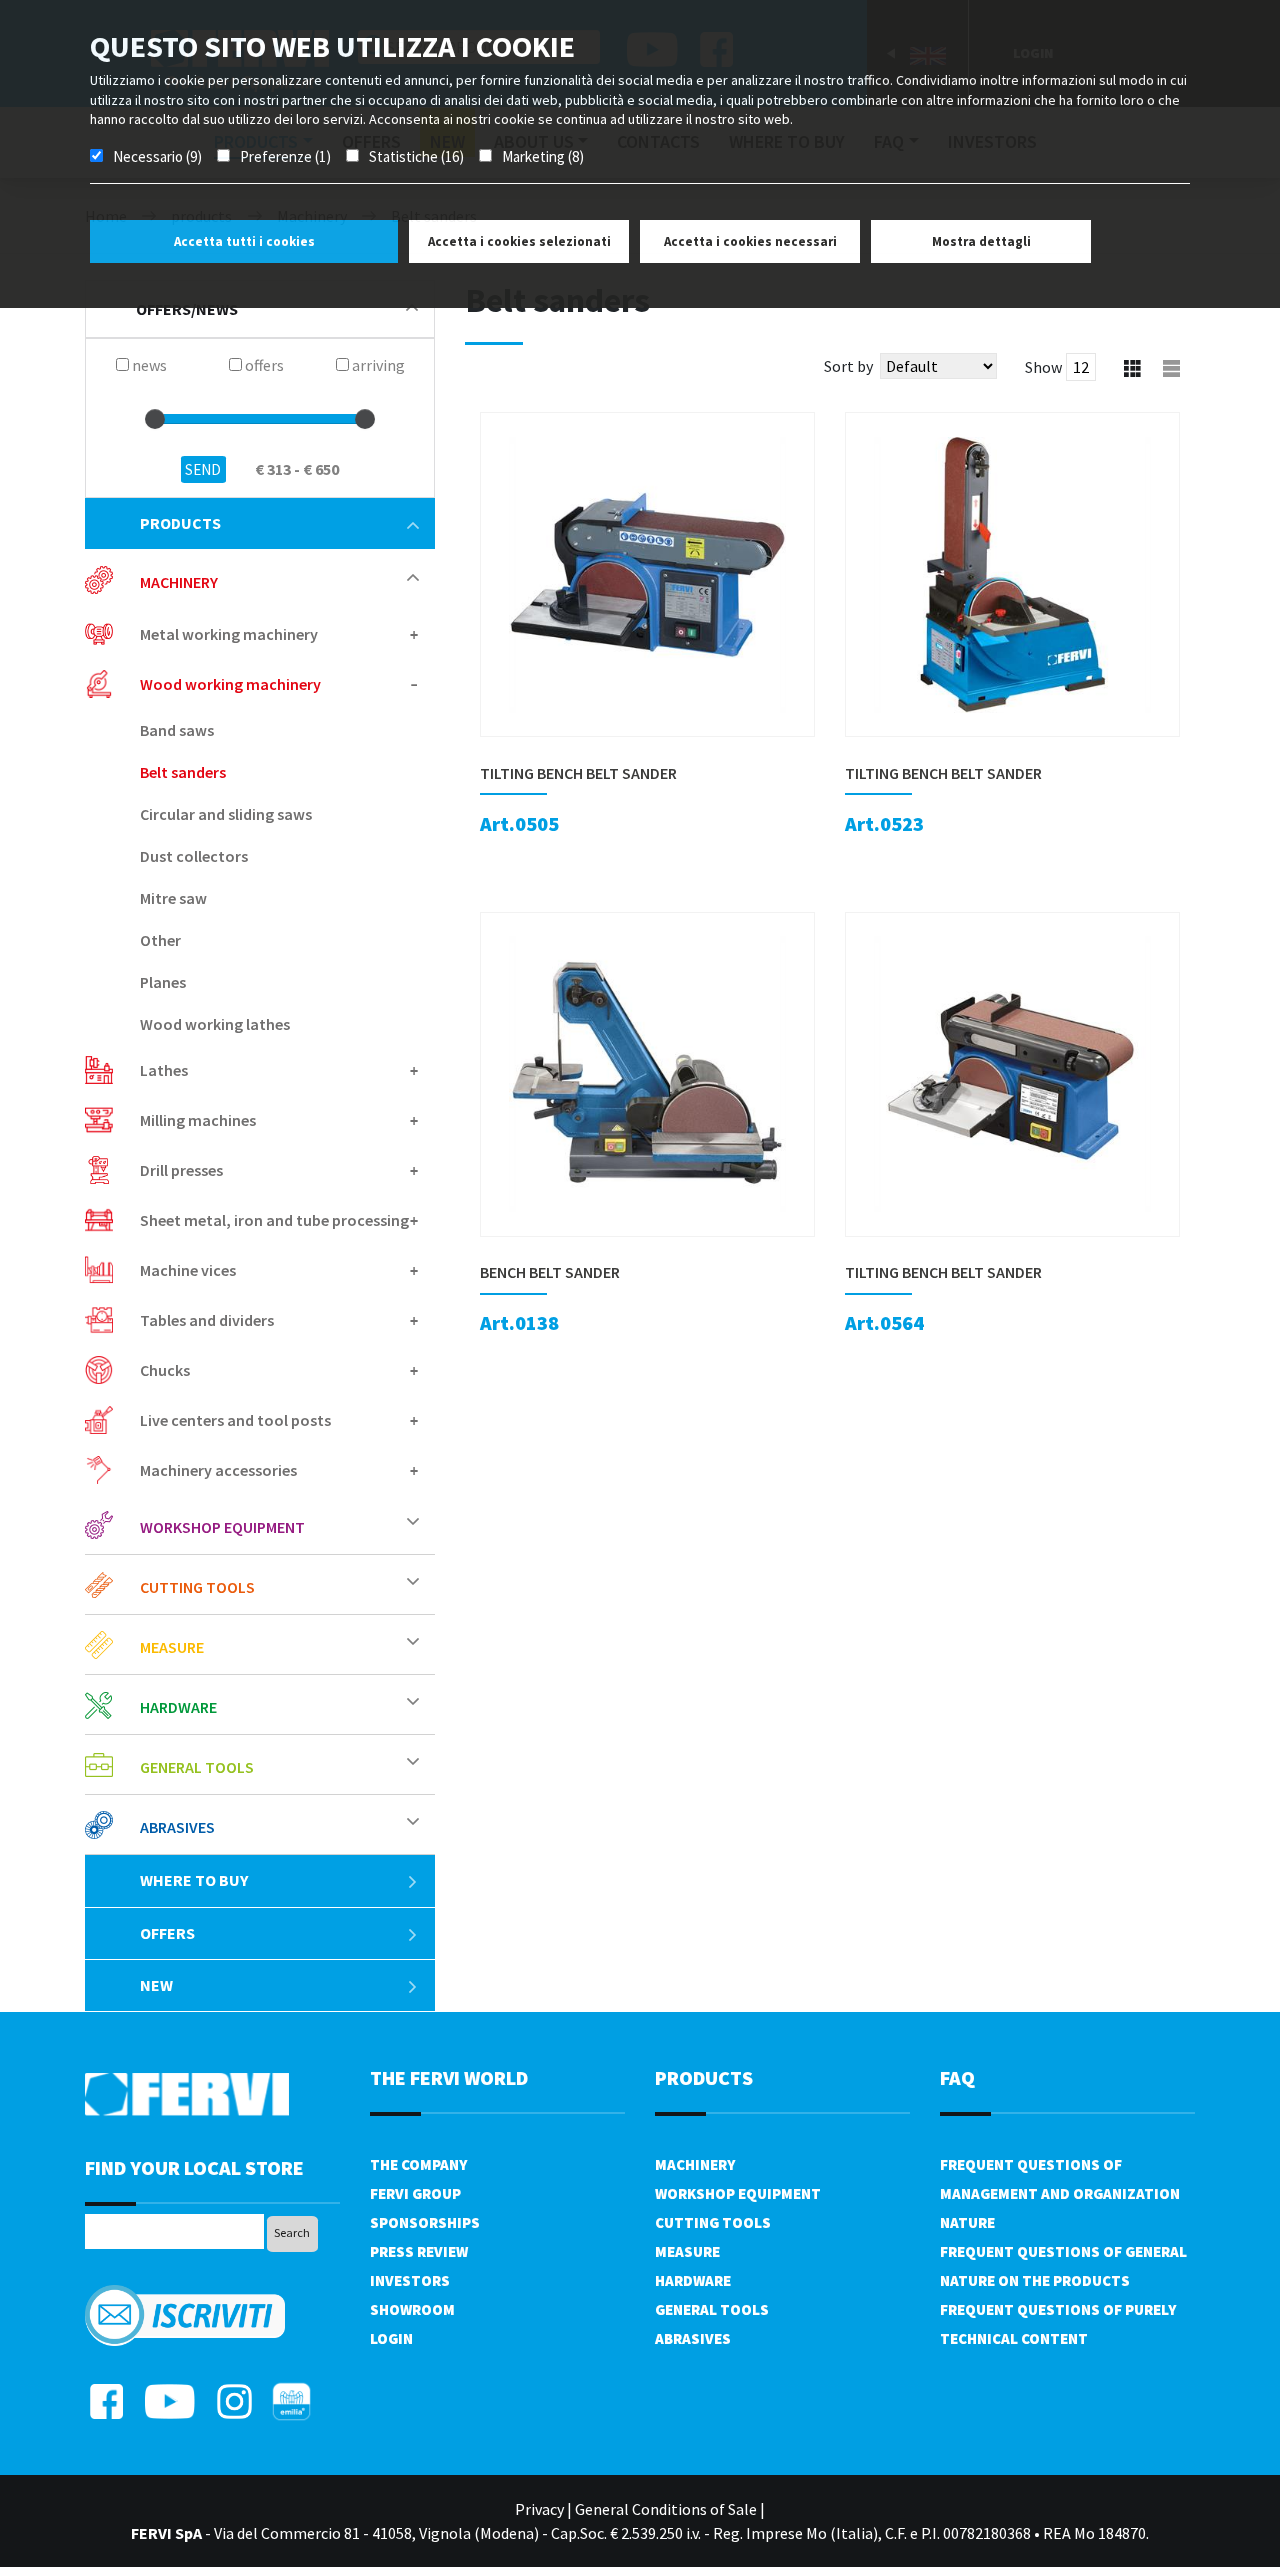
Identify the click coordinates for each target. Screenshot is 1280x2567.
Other (160, 940)
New (156, 1985)
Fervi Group (415, 2193)
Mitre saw (173, 898)
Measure (687, 2251)
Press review (419, 2251)
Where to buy (194, 1880)
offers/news (187, 309)
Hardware (693, 2280)
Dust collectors (194, 856)
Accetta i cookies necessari (750, 241)
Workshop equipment (738, 2193)
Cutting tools (713, 2222)
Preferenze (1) (285, 156)
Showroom (412, 2309)
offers (167, 1933)
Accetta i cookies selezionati (519, 241)
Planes (163, 982)
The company (418, 2164)
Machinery (695, 2164)
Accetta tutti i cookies (244, 241)
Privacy (539, 2509)
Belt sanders (183, 772)
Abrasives (693, 2338)
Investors (410, 2280)
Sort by (848, 366)
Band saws (177, 730)
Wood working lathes (215, 1024)
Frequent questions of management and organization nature (1060, 2193)
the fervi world (449, 2077)
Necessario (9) (157, 156)
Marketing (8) (543, 156)
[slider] (155, 419)
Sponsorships (425, 2222)
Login (391, 2338)
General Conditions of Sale (666, 2509)
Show (1043, 367)
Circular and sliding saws (226, 814)
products (180, 523)
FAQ (957, 2077)
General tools (712, 2309)
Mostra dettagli (981, 241)
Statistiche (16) (416, 156)
